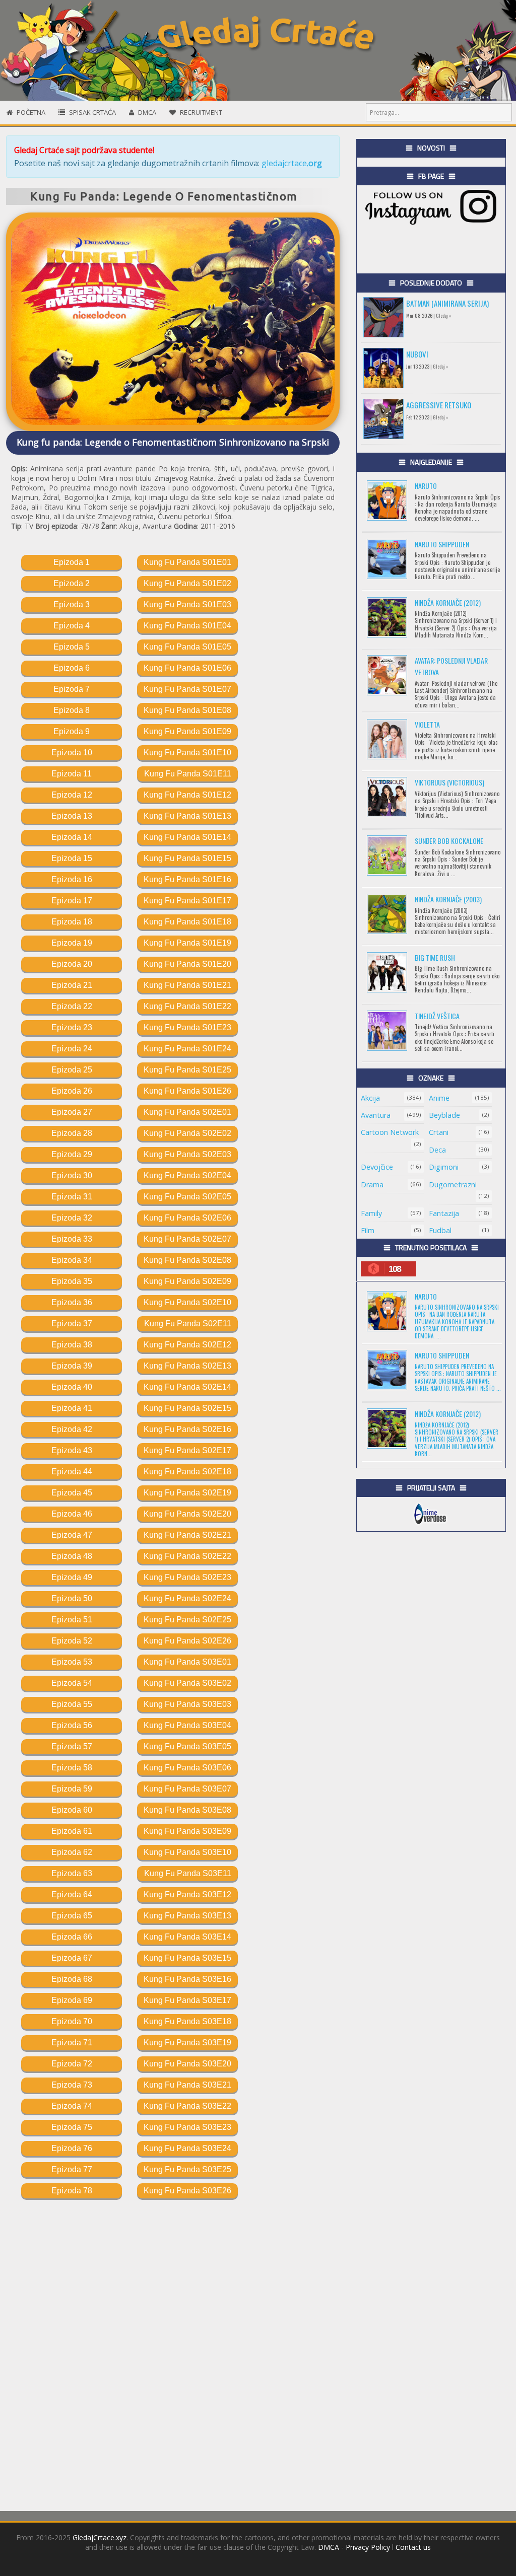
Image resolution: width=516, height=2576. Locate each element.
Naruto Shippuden (442, 544)
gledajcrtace (292, 163)
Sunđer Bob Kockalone (449, 841)
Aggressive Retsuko (439, 405)
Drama (372, 1185)
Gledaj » (443, 315)
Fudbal (440, 1230)
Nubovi (417, 354)
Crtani (439, 1132)
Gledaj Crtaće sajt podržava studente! (84, 150)
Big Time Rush (435, 957)
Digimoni (444, 1167)
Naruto (426, 486)
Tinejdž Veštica (437, 1016)
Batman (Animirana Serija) (447, 303)
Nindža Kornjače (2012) (448, 602)
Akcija (370, 1098)
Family (371, 1213)
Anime (439, 1098)
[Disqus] (173, 2350)
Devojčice (377, 1167)
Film (368, 1230)
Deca (437, 1150)
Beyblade (444, 1115)
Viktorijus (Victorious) (449, 782)
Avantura (376, 1115)
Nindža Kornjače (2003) (448, 899)
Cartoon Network (390, 1132)
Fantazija (444, 1213)
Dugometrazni (453, 1185)
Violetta (427, 724)
